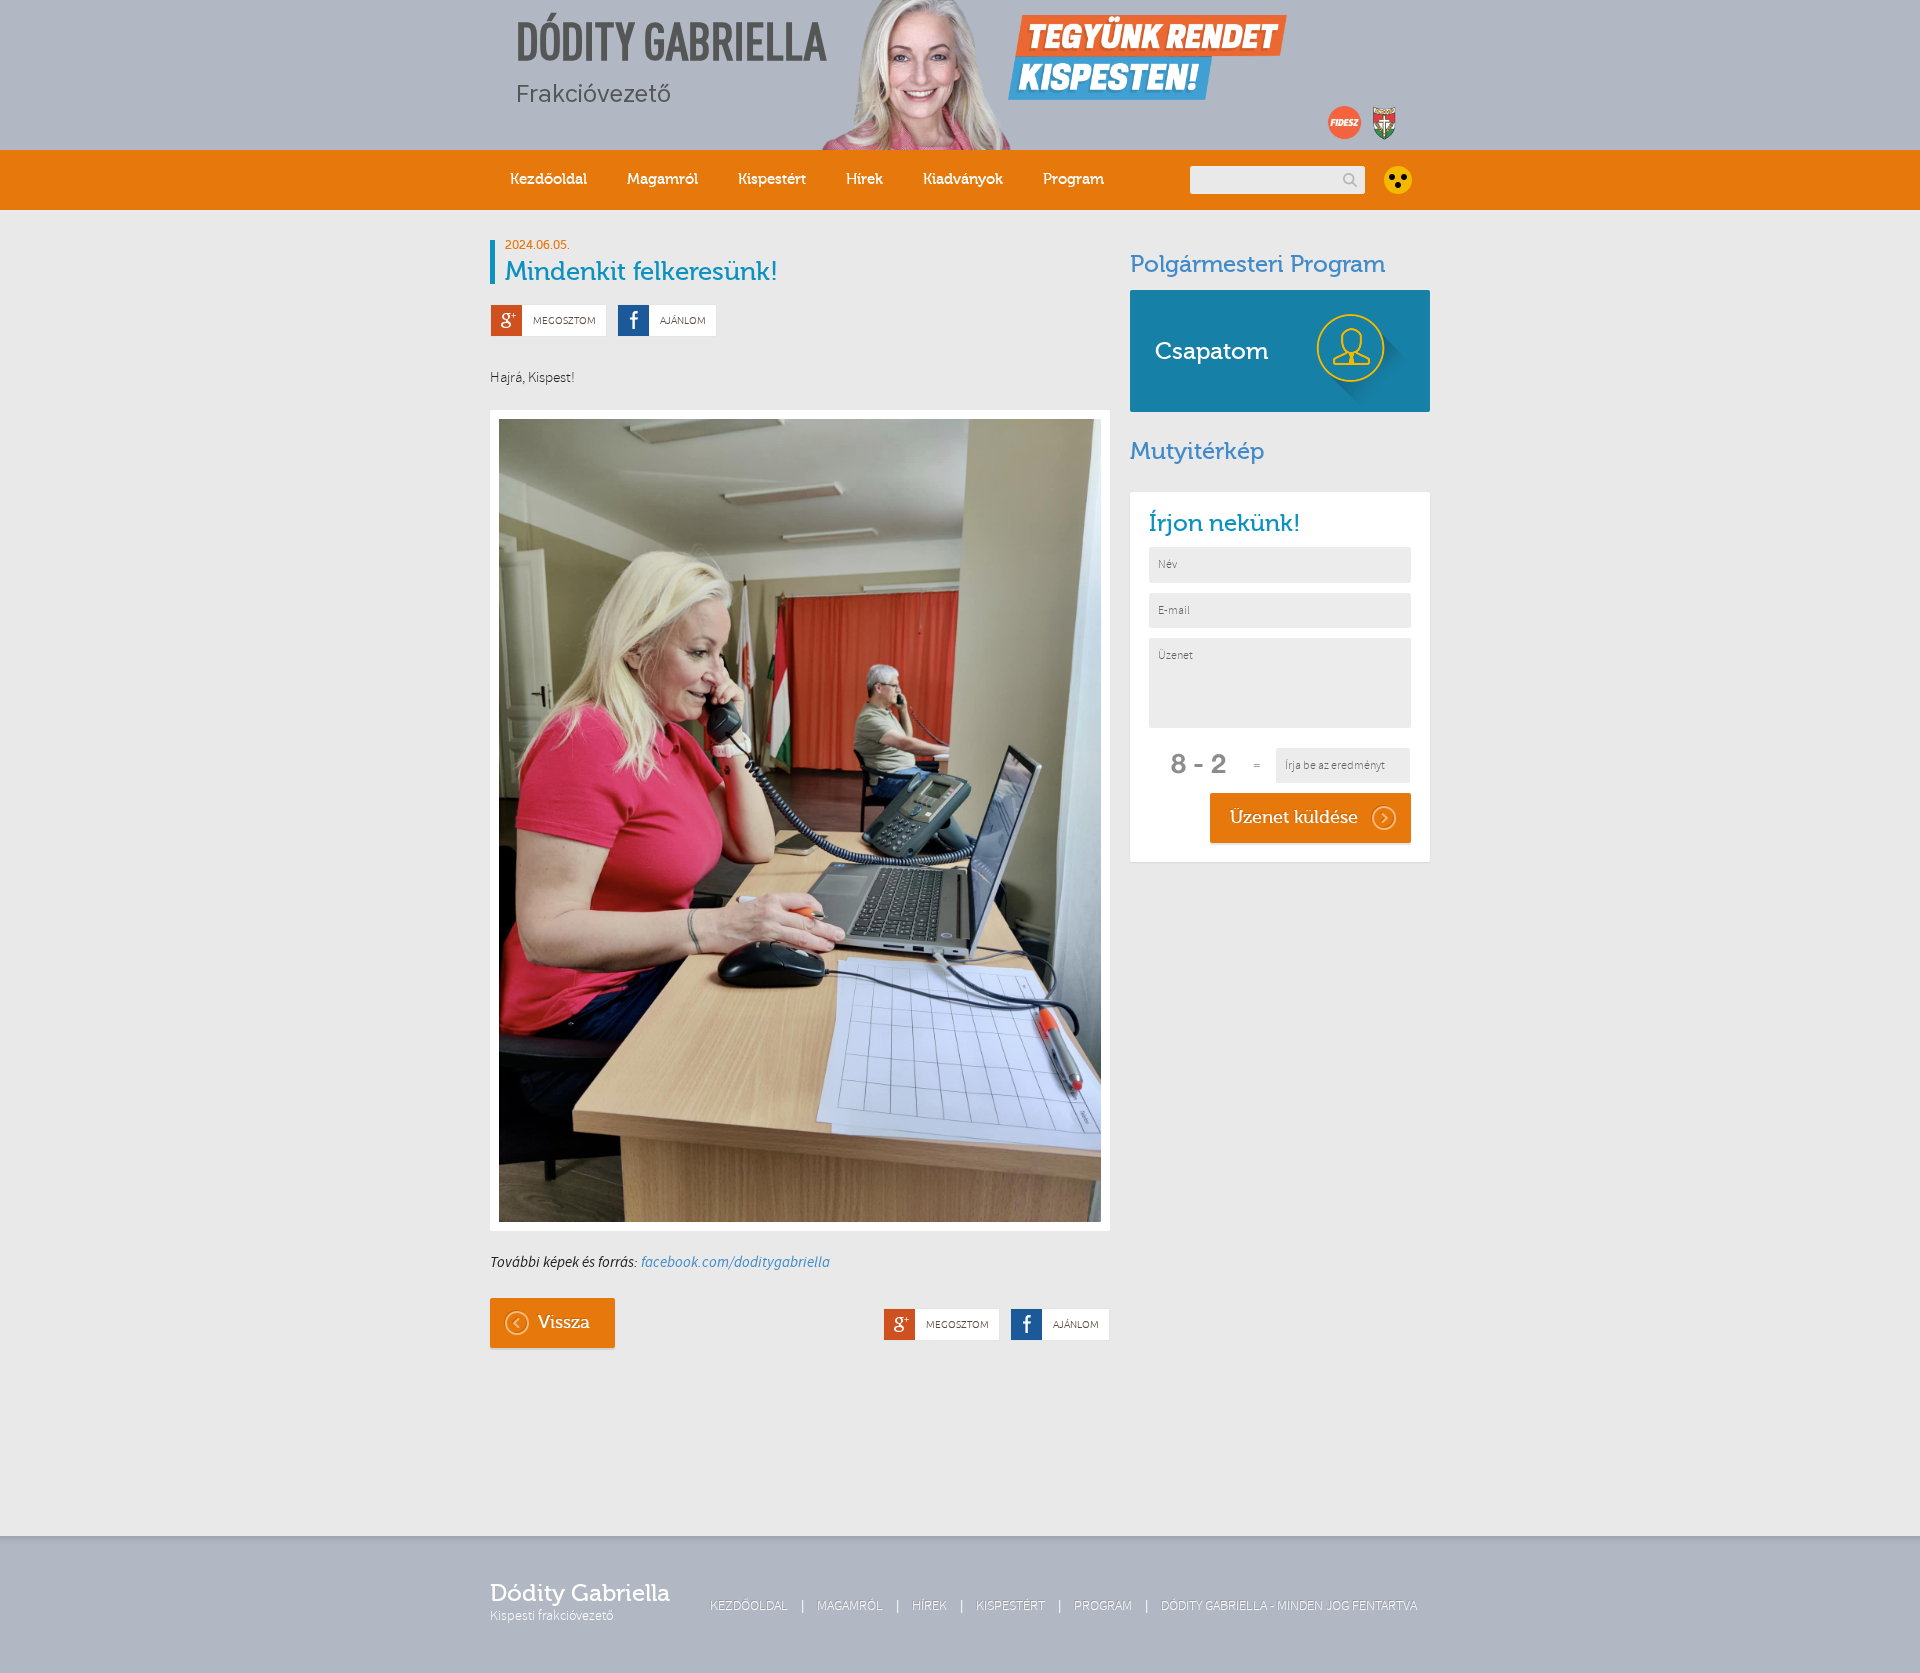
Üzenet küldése (1294, 817)
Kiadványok (963, 179)
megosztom (564, 320)
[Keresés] (1349, 179)
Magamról (662, 179)
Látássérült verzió (1398, 180)
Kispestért (772, 179)
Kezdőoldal (548, 179)
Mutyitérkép (1197, 451)
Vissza (564, 1322)
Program (1073, 179)
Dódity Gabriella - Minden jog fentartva (1289, 1605)
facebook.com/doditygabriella (735, 1262)
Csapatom (1211, 351)
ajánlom (683, 320)
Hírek (864, 179)
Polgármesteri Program (1257, 264)
